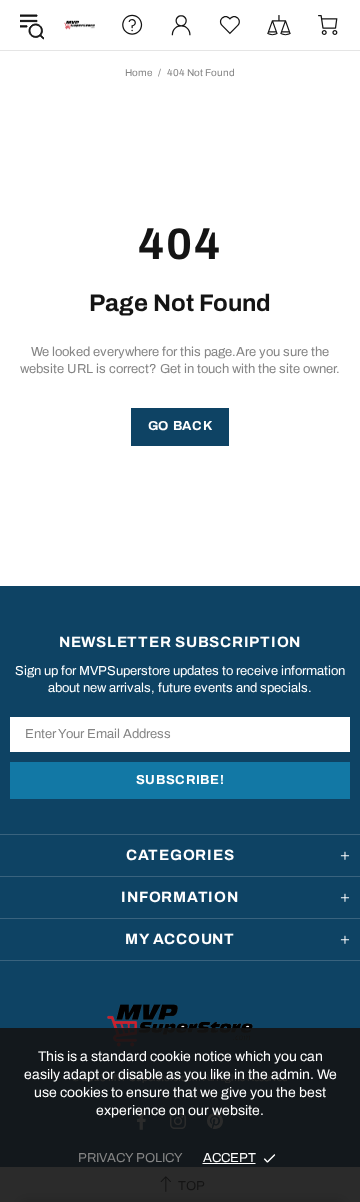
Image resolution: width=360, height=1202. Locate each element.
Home (138, 72)
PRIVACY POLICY (130, 1158)
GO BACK (180, 426)
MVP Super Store (79, 25)
